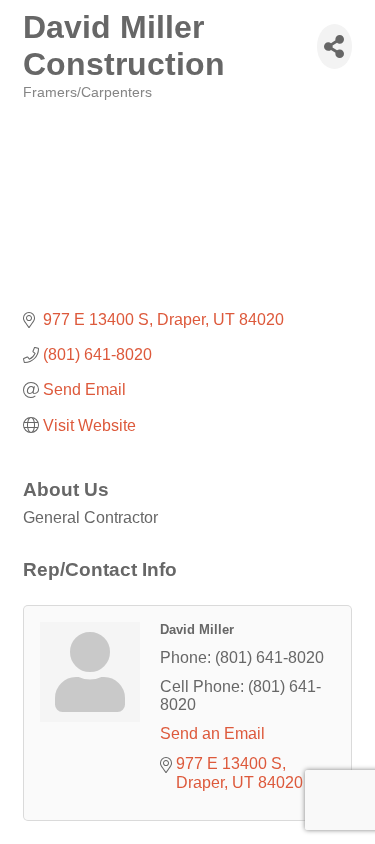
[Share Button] (334, 46)
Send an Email (212, 733)
